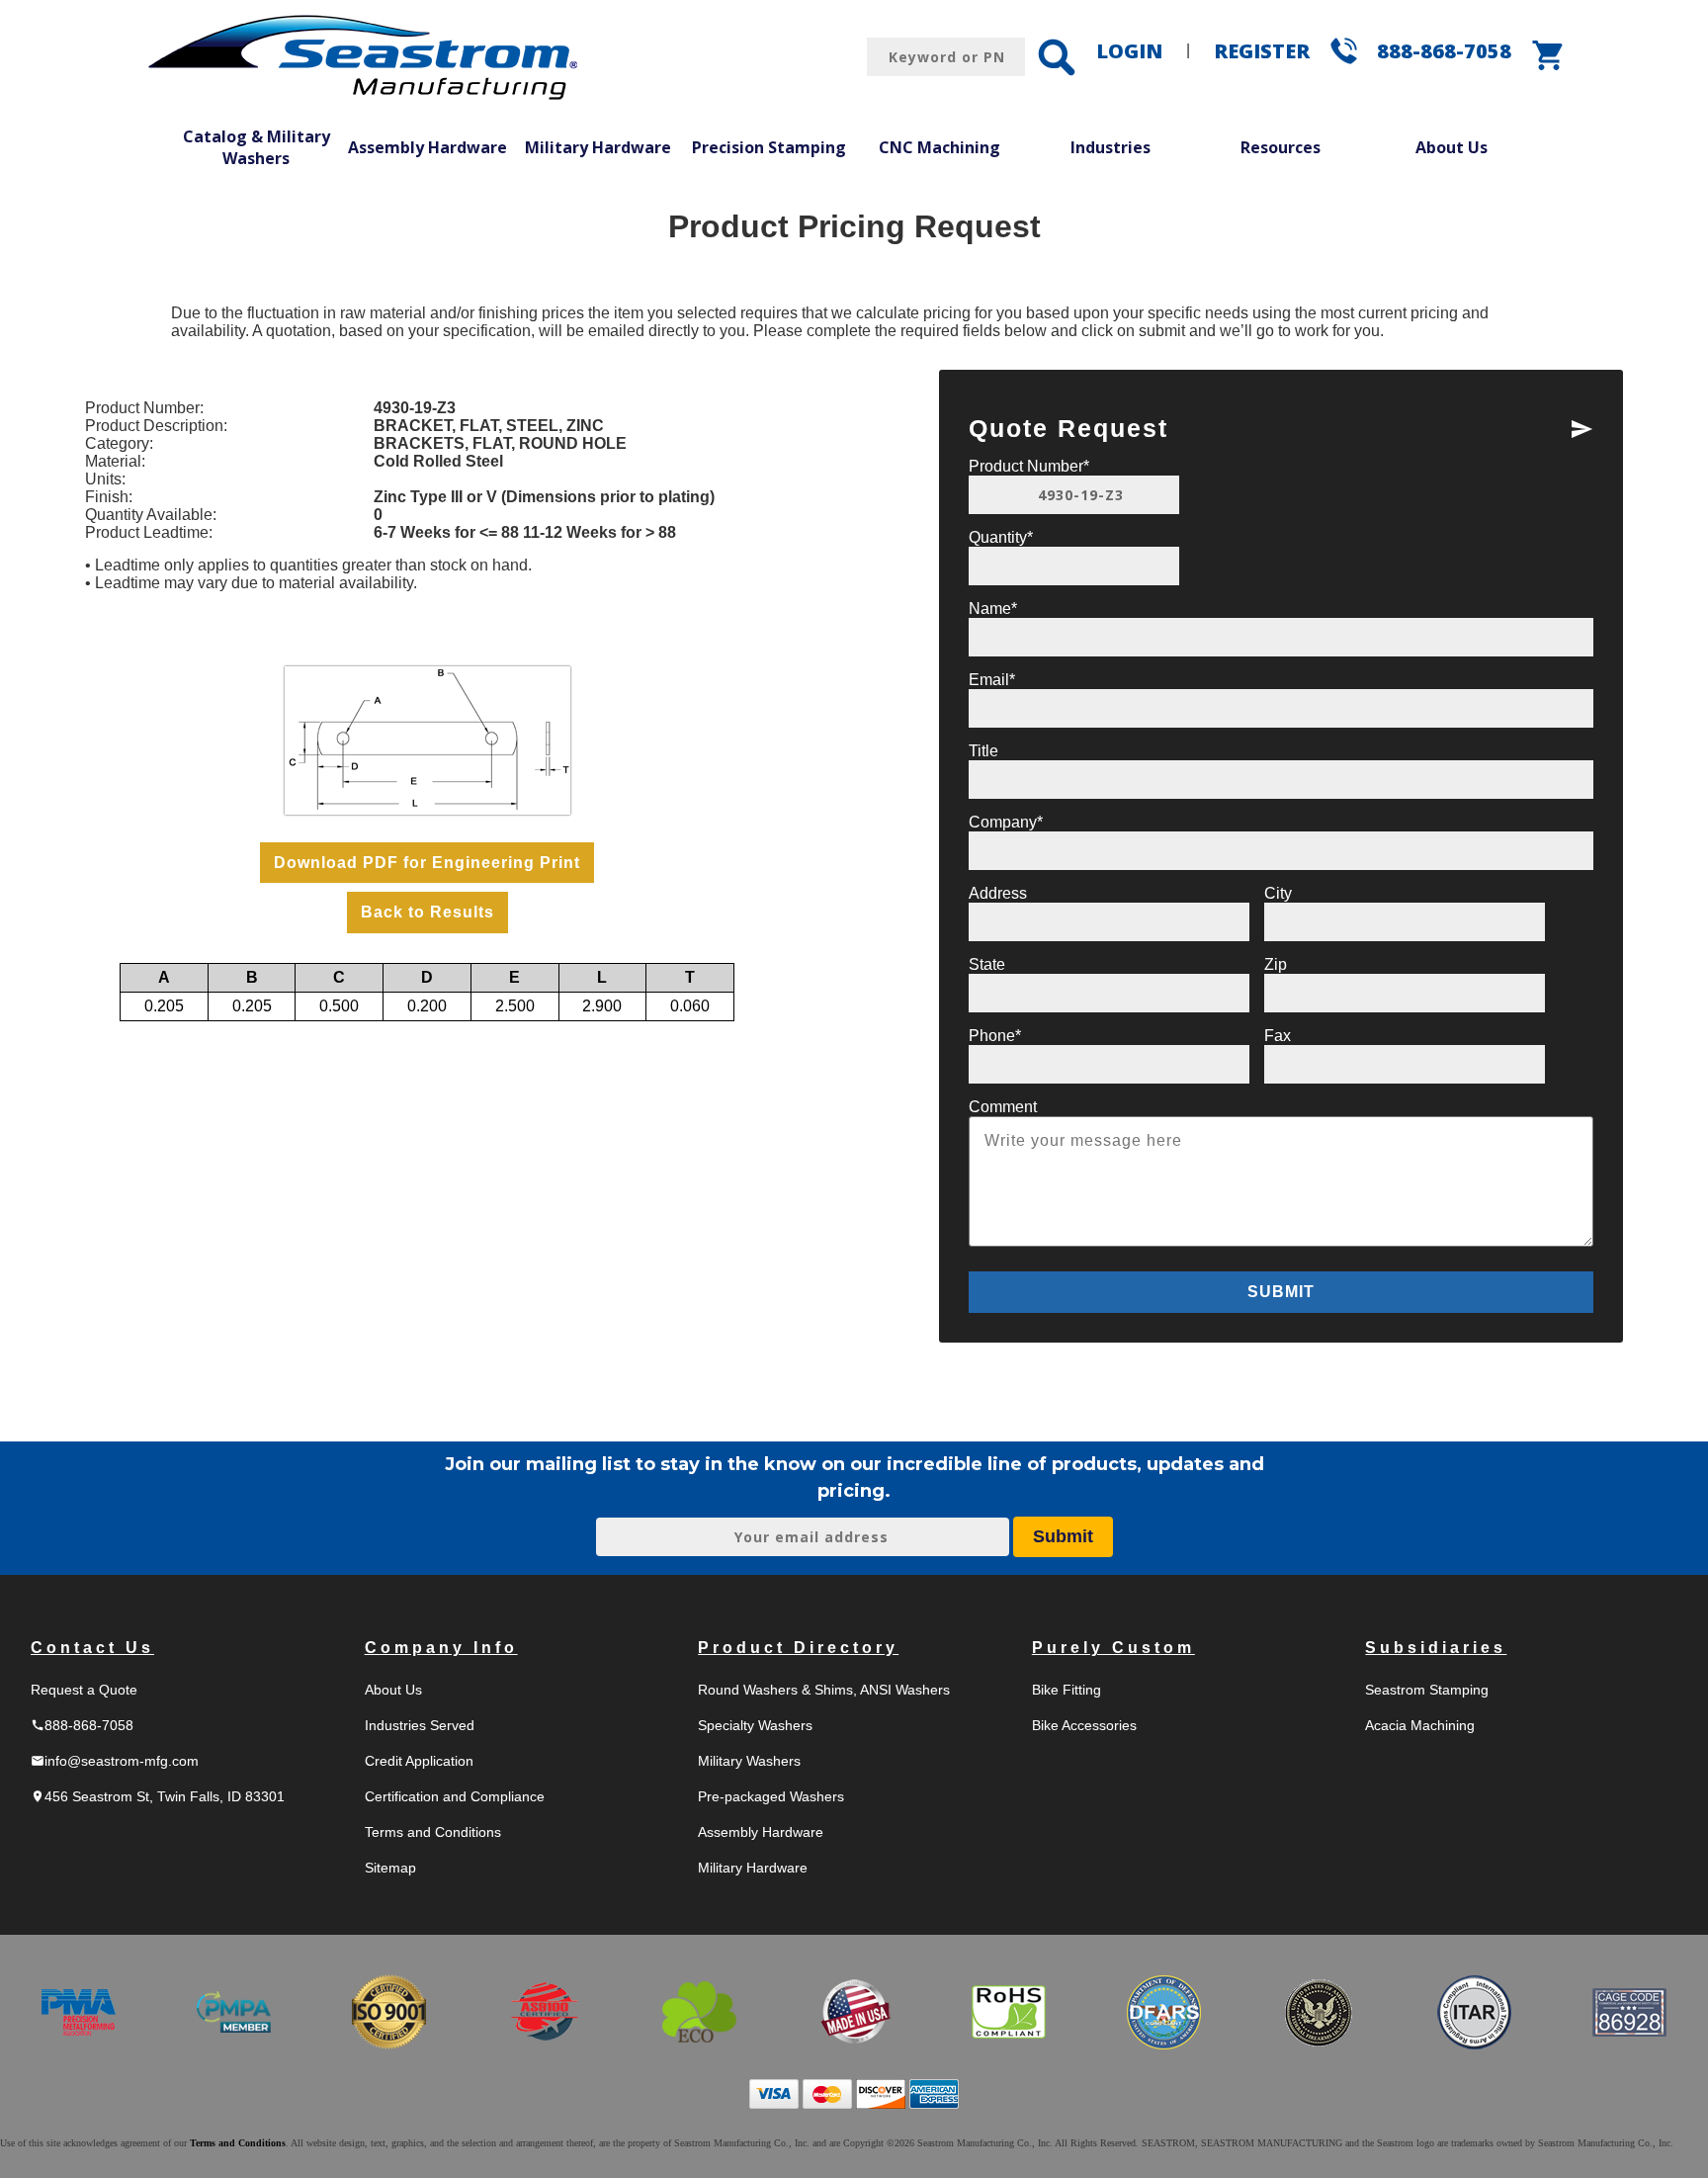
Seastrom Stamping (1427, 1690)
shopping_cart (1549, 55)
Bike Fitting (1067, 1690)
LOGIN (1129, 51)
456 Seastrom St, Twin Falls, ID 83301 (158, 1796)
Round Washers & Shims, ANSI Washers (824, 1690)
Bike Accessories (1084, 1725)
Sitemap (390, 1868)
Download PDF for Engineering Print (427, 863)
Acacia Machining (1420, 1725)
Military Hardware (598, 147)
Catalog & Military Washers (256, 147)
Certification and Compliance (455, 1796)
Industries (1110, 147)
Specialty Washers (755, 1725)
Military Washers (749, 1761)
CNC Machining (939, 147)
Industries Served (420, 1725)
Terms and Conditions (433, 1832)
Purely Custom (1113, 1648)
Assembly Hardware (427, 147)
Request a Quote (84, 1690)
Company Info (441, 1648)
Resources (1281, 147)
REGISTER (1262, 51)
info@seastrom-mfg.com (115, 1761)
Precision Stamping (769, 147)
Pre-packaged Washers (771, 1796)
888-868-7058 (1444, 51)
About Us (1452, 147)
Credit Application (419, 1761)
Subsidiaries (1436, 1648)
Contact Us (92, 1648)
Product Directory (798, 1648)
